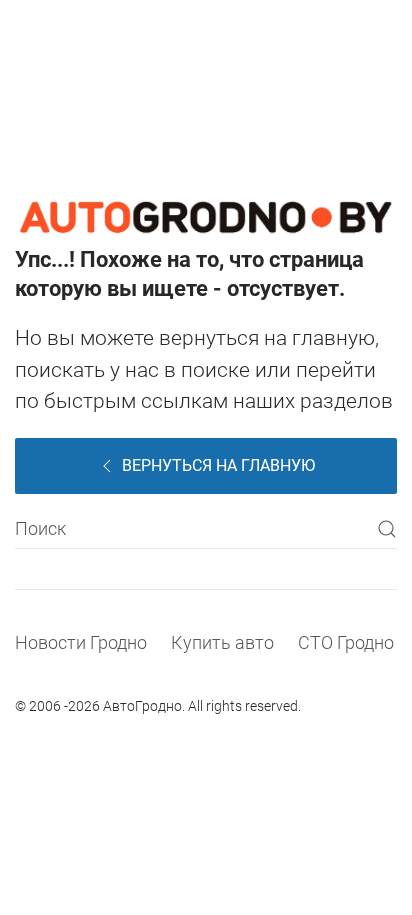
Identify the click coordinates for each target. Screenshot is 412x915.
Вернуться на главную (218, 465)
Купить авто (222, 642)
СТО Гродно (346, 642)
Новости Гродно (81, 642)
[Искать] (387, 529)
